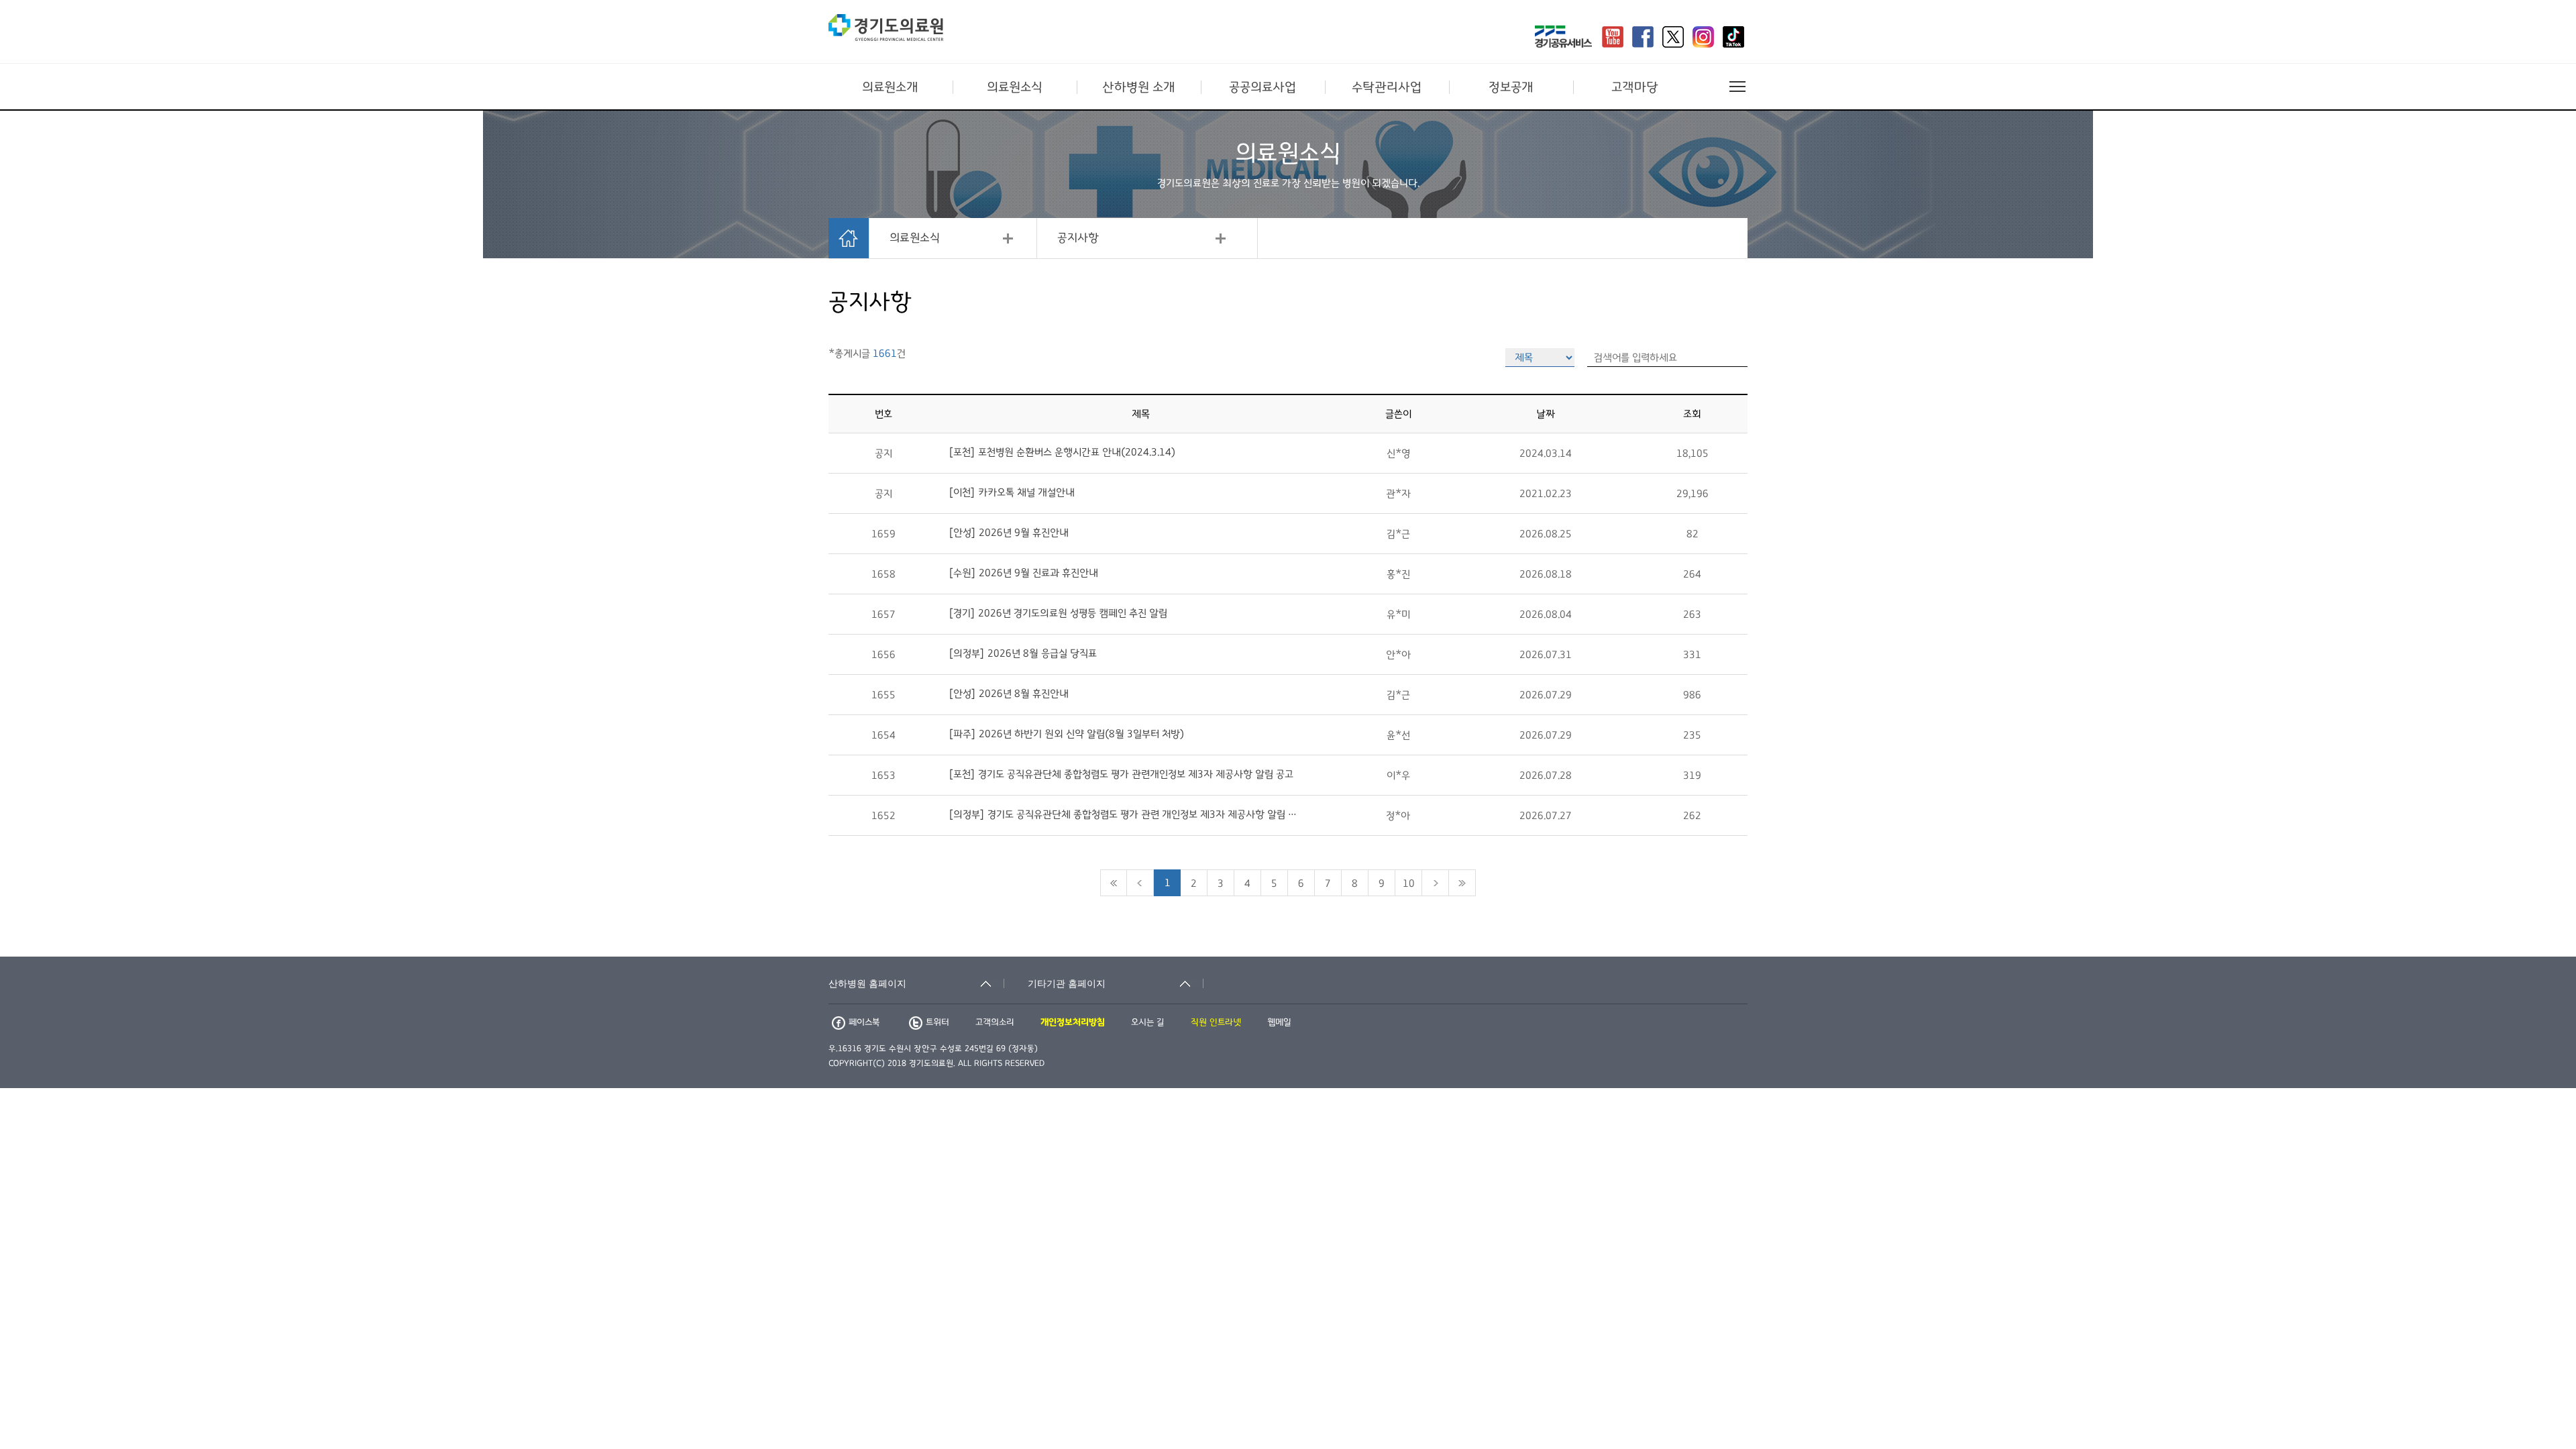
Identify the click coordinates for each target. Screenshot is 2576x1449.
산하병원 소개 (1139, 87)
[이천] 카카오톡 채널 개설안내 (1012, 492)
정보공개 (1511, 87)
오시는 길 (1148, 1022)
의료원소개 (890, 87)
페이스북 (864, 1022)
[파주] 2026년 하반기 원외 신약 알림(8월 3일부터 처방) (1066, 734)
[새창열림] (1563, 38)
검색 (1740, 947)
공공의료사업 (1263, 87)
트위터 (937, 1022)
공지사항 (1078, 238)
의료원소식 (1015, 87)
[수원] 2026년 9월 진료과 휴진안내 (1023, 573)
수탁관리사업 (1387, 87)
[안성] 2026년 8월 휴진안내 (1009, 694)
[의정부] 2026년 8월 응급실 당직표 (1023, 653)
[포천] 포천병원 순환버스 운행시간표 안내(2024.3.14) (1062, 452)
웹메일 (1279, 1022)
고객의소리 (995, 1022)
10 (1409, 883)
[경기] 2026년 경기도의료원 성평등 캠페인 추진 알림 (1058, 613)
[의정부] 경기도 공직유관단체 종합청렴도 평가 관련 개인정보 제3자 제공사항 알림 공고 (1126, 814)
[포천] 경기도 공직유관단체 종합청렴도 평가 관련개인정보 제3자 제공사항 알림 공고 (1121, 774)
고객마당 (1635, 87)
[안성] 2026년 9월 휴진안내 (1009, 533)
